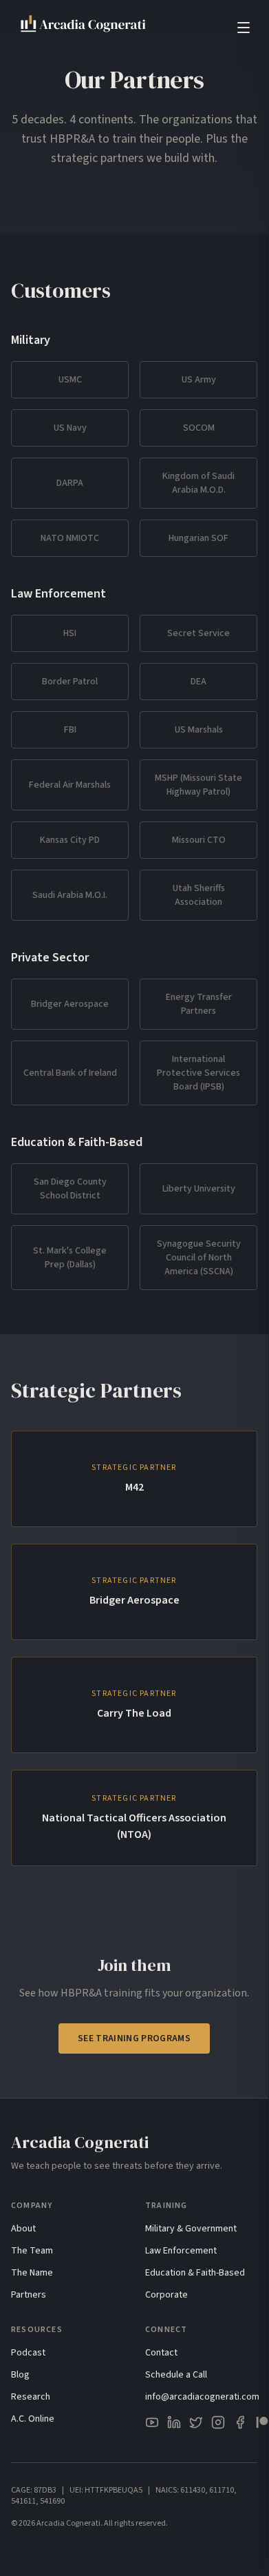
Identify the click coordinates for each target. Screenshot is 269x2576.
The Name (32, 2273)
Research (31, 2397)
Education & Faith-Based (195, 2273)
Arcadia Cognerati (80, 2142)
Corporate (166, 2295)
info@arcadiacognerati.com (202, 2397)
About (23, 2229)
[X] (196, 2422)
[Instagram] (218, 2422)
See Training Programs (134, 2038)
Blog (20, 2375)
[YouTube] (152, 2422)
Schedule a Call (176, 2375)
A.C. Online (33, 2419)
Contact (161, 2353)
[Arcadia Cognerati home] (84, 28)
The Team (32, 2251)
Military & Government (191, 2229)
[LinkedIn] (174, 2422)
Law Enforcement (181, 2251)
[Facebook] (240, 2422)
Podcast (28, 2353)
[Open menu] (244, 28)
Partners (29, 2295)
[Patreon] (262, 2422)
